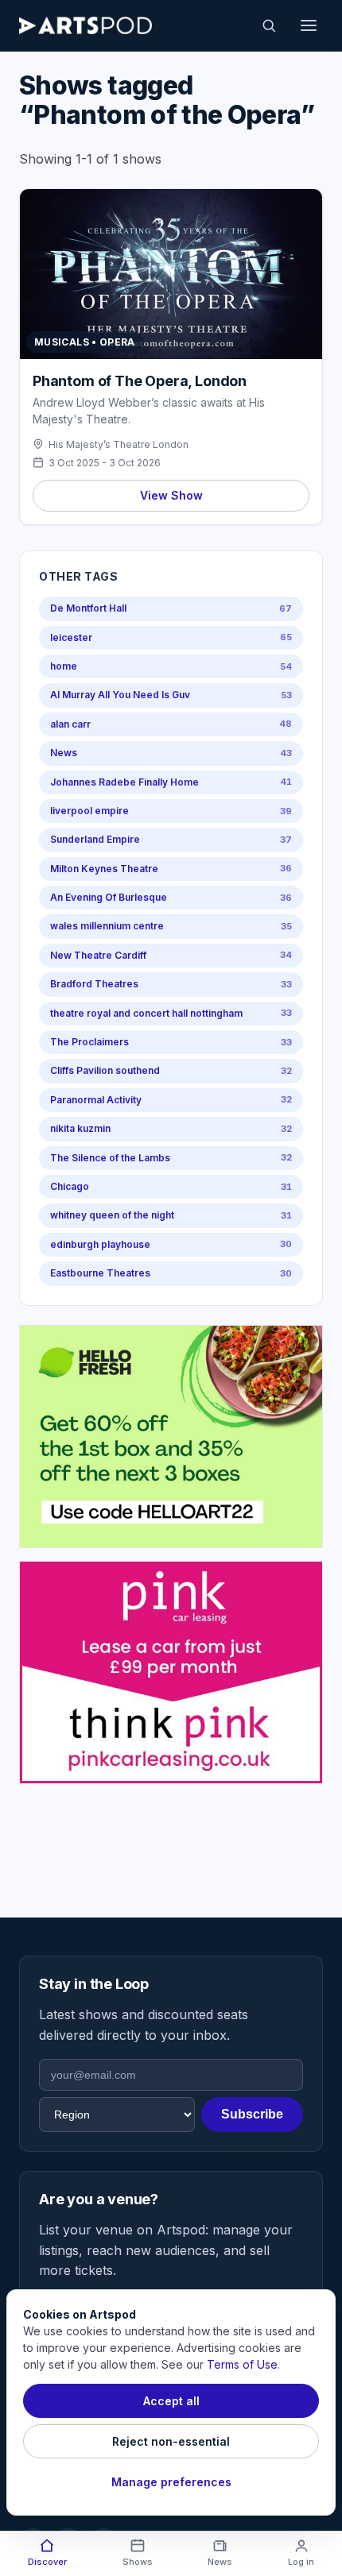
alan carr (171, 724)
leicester (171, 637)
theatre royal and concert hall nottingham (171, 1013)
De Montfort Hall (171, 608)
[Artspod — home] (85, 25)
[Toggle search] (269, 25)
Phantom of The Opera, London (140, 381)
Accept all (171, 2401)
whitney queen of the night (171, 1215)
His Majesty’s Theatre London (119, 444)
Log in (301, 2562)
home (171, 666)
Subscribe (252, 2114)
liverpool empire (171, 811)
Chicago (171, 1186)
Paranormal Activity (171, 1100)
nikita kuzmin (171, 1128)
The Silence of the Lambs (171, 1158)
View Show (171, 495)
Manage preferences (171, 2482)
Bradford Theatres (171, 984)
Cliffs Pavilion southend (171, 1070)
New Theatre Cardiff (171, 955)
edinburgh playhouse (171, 1244)
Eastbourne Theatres (171, 1273)
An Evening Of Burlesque (171, 897)
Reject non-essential (171, 2441)
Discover (47, 2562)
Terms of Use (242, 2364)
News (171, 753)
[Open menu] (309, 25)
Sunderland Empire (171, 839)
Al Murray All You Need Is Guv (171, 695)
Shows (138, 2562)
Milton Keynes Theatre (171, 869)
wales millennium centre (171, 926)
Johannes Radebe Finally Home (171, 782)
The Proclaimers (171, 1042)
